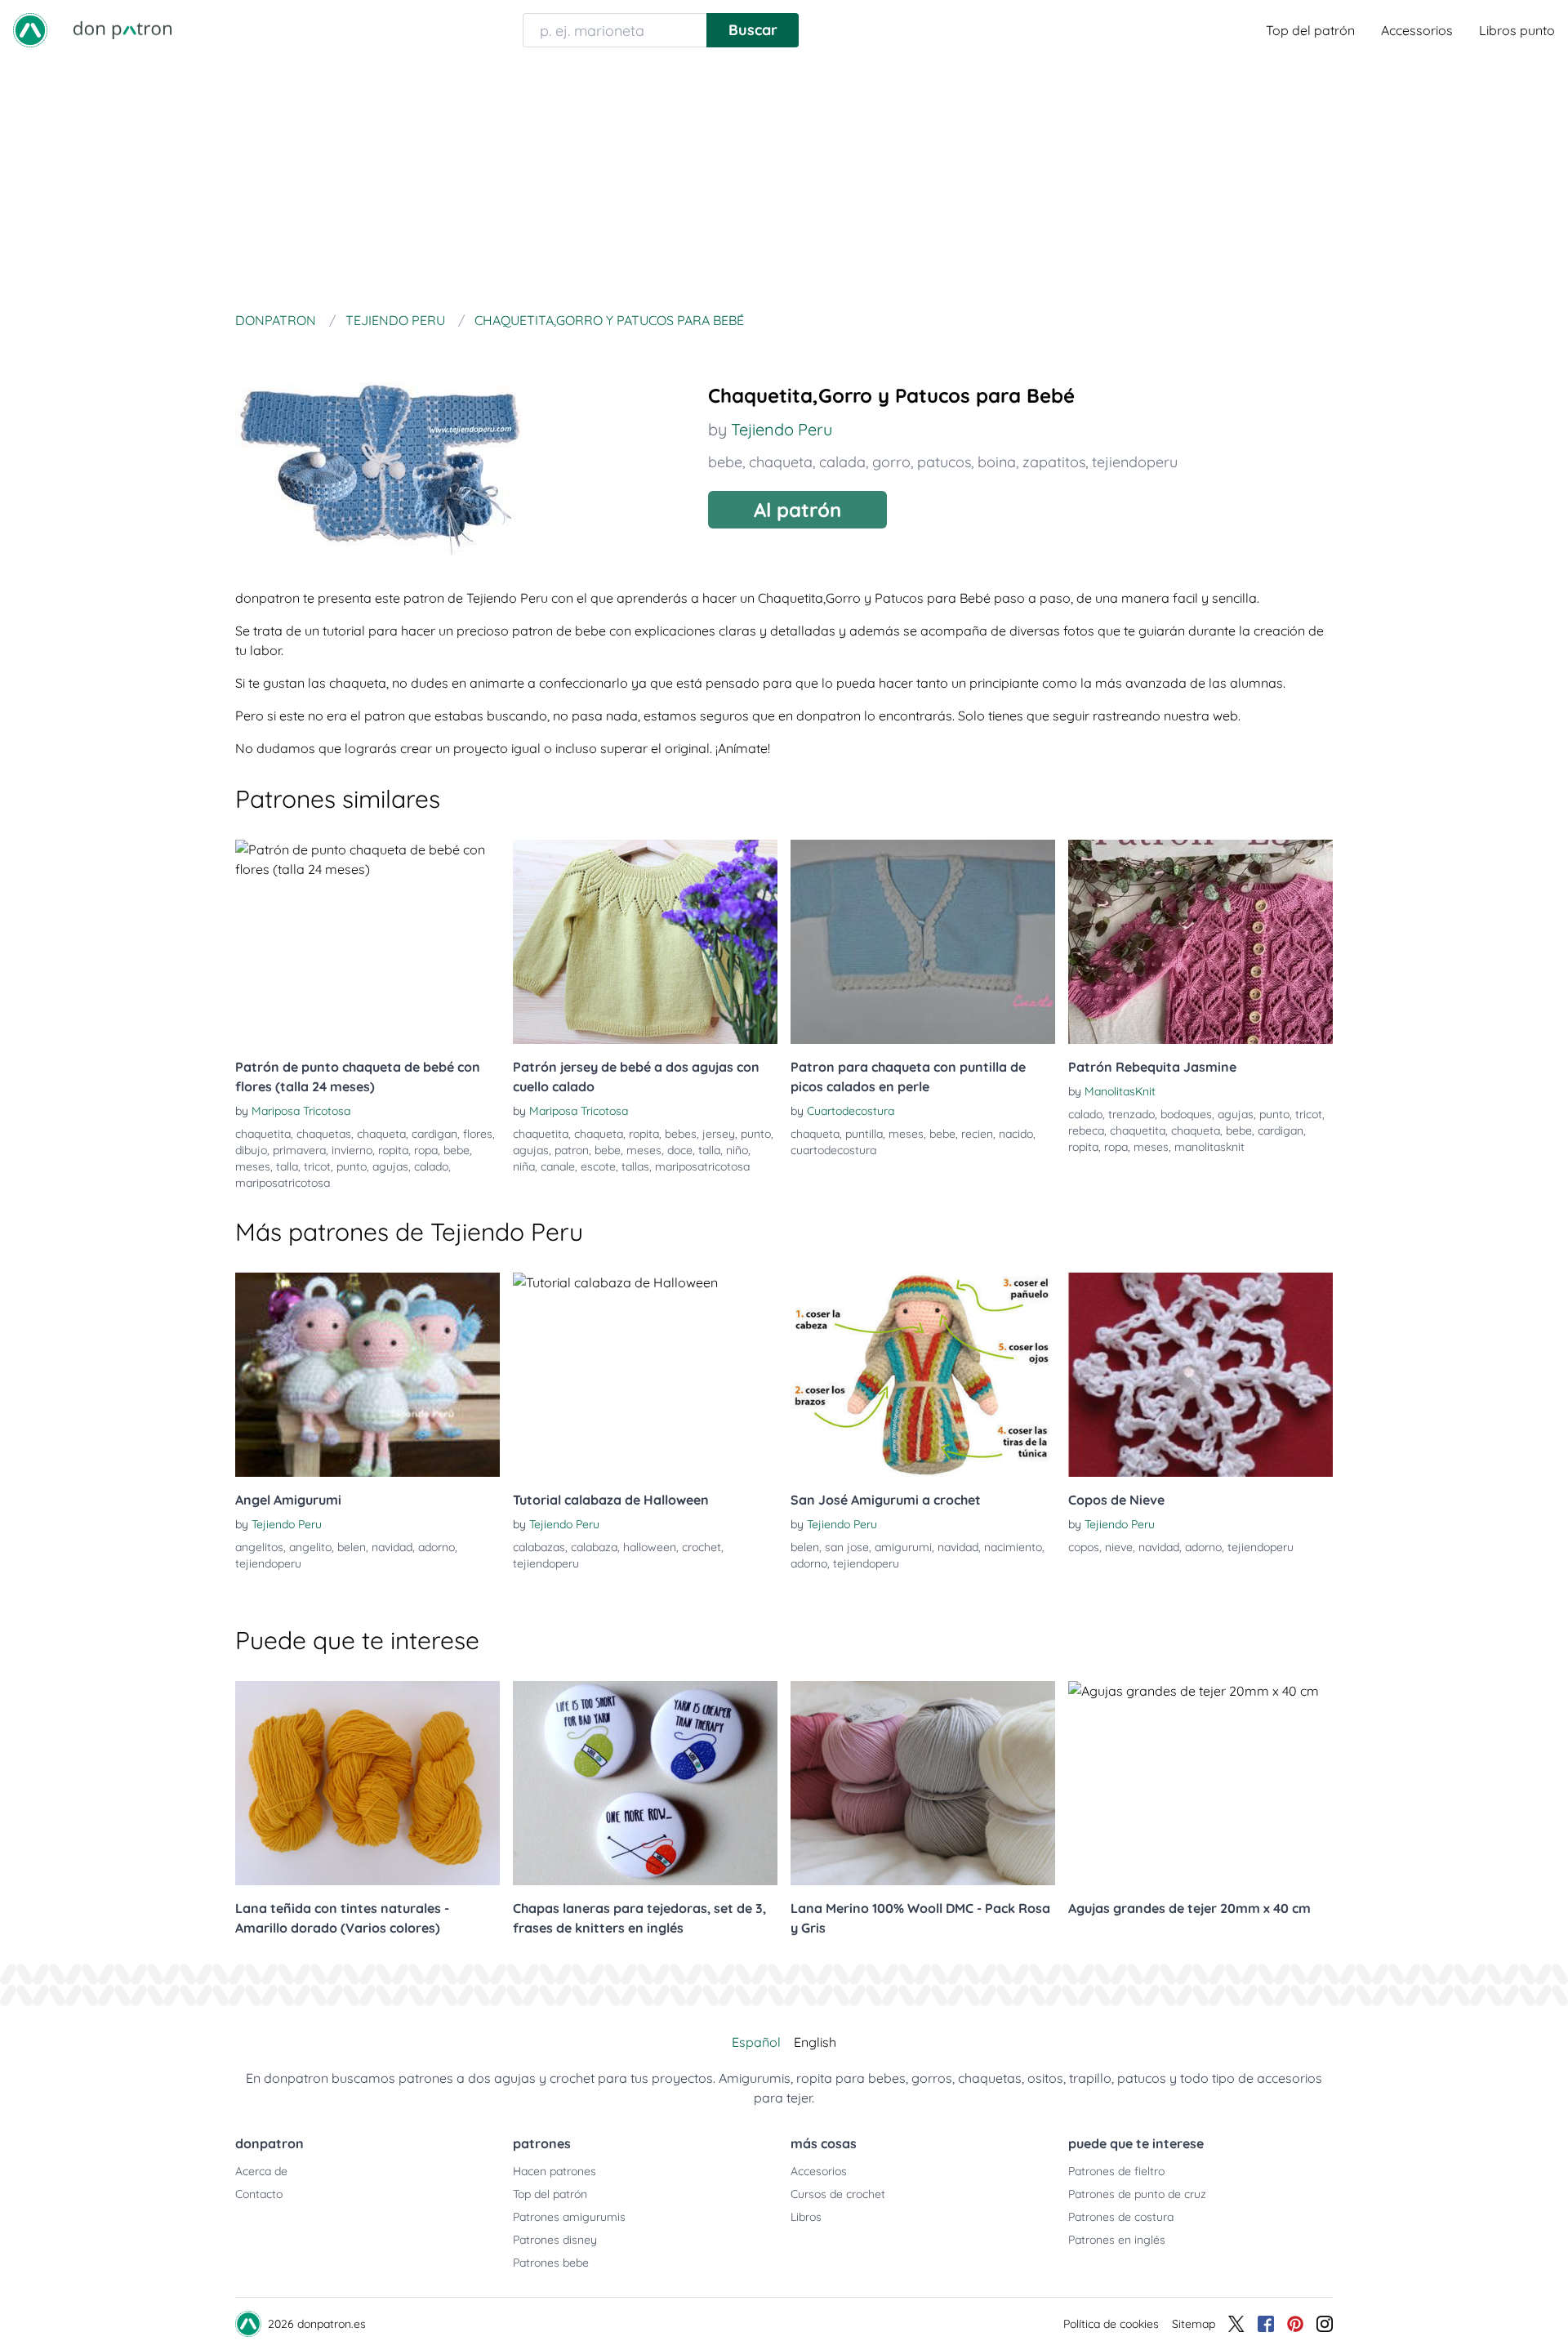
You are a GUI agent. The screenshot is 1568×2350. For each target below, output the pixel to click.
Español (756, 2042)
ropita (393, 1150)
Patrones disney (555, 2240)
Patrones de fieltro (1116, 2171)
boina (997, 462)
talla (287, 1166)
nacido (1016, 1134)
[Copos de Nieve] (1200, 1375)
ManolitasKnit (1120, 1091)
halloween (650, 1547)
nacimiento (1013, 1547)
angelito (310, 1547)
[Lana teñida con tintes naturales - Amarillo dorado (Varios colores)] (367, 1783)
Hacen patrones (555, 2171)
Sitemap (1194, 2324)
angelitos (259, 1547)
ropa (426, 1150)
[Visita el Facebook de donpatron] (1266, 2324)
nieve (1119, 1547)
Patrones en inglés (1117, 2240)
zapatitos (1054, 462)
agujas (390, 1166)
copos (1084, 1547)
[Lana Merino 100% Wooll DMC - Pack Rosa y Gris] (923, 1783)
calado (431, 1166)
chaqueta (781, 462)
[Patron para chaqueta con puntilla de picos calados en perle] (923, 942)
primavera (299, 1150)
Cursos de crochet (838, 2194)
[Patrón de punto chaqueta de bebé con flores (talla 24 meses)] (367, 942)
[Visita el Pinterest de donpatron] (1295, 2324)
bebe (725, 462)
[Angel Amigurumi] (367, 1375)
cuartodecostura (833, 1150)
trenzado (1131, 1114)
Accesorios (819, 2171)
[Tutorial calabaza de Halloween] (645, 1375)
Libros (806, 2217)
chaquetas (324, 1134)
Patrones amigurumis (569, 2217)
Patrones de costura (1121, 2217)
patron (572, 1150)
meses (253, 1166)
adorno (437, 1547)
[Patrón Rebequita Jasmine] (1200, 942)
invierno (352, 1150)
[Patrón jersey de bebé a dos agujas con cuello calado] (645, 942)
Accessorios (1417, 30)
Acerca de (261, 2171)
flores (478, 1134)
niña (524, 1166)
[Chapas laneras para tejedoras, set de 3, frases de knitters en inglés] (645, 1783)
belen (352, 1547)
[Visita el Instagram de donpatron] (1325, 2324)
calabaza (594, 1547)
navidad (392, 1547)
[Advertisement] (784, 183)
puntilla (864, 1134)
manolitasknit (1209, 1147)
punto (352, 1166)
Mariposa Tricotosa (301, 1111)
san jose (847, 1547)
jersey (719, 1134)
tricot (317, 1166)
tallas (635, 1166)
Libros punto (1517, 30)
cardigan (434, 1134)
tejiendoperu (1135, 462)
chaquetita (263, 1134)
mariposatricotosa (283, 1183)
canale (558, 1166)
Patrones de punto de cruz (1137, 2194)
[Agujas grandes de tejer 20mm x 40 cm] (1200, 1783)
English (815, 2042)
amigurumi (903, 1547)
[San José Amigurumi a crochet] (923, 1375)
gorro (891, 462)
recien (977, 1134)
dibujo (251, 1150)
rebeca (1086, 1130)
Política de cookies (1111, 2324)
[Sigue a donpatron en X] (1236, 2324)
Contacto (259, 2194)
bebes (681, 1134)
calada (842, 462)
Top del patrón (1310, 30)
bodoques (1186, 1114)
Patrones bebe (551, 2263)
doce (680, 1150)
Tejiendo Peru (782, 429)
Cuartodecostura (851, 1111)
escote (598, 1166)
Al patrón (797, 510)
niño (737, 1150)
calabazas (539, 1547)
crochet (702, 1547)
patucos (944, 462)
